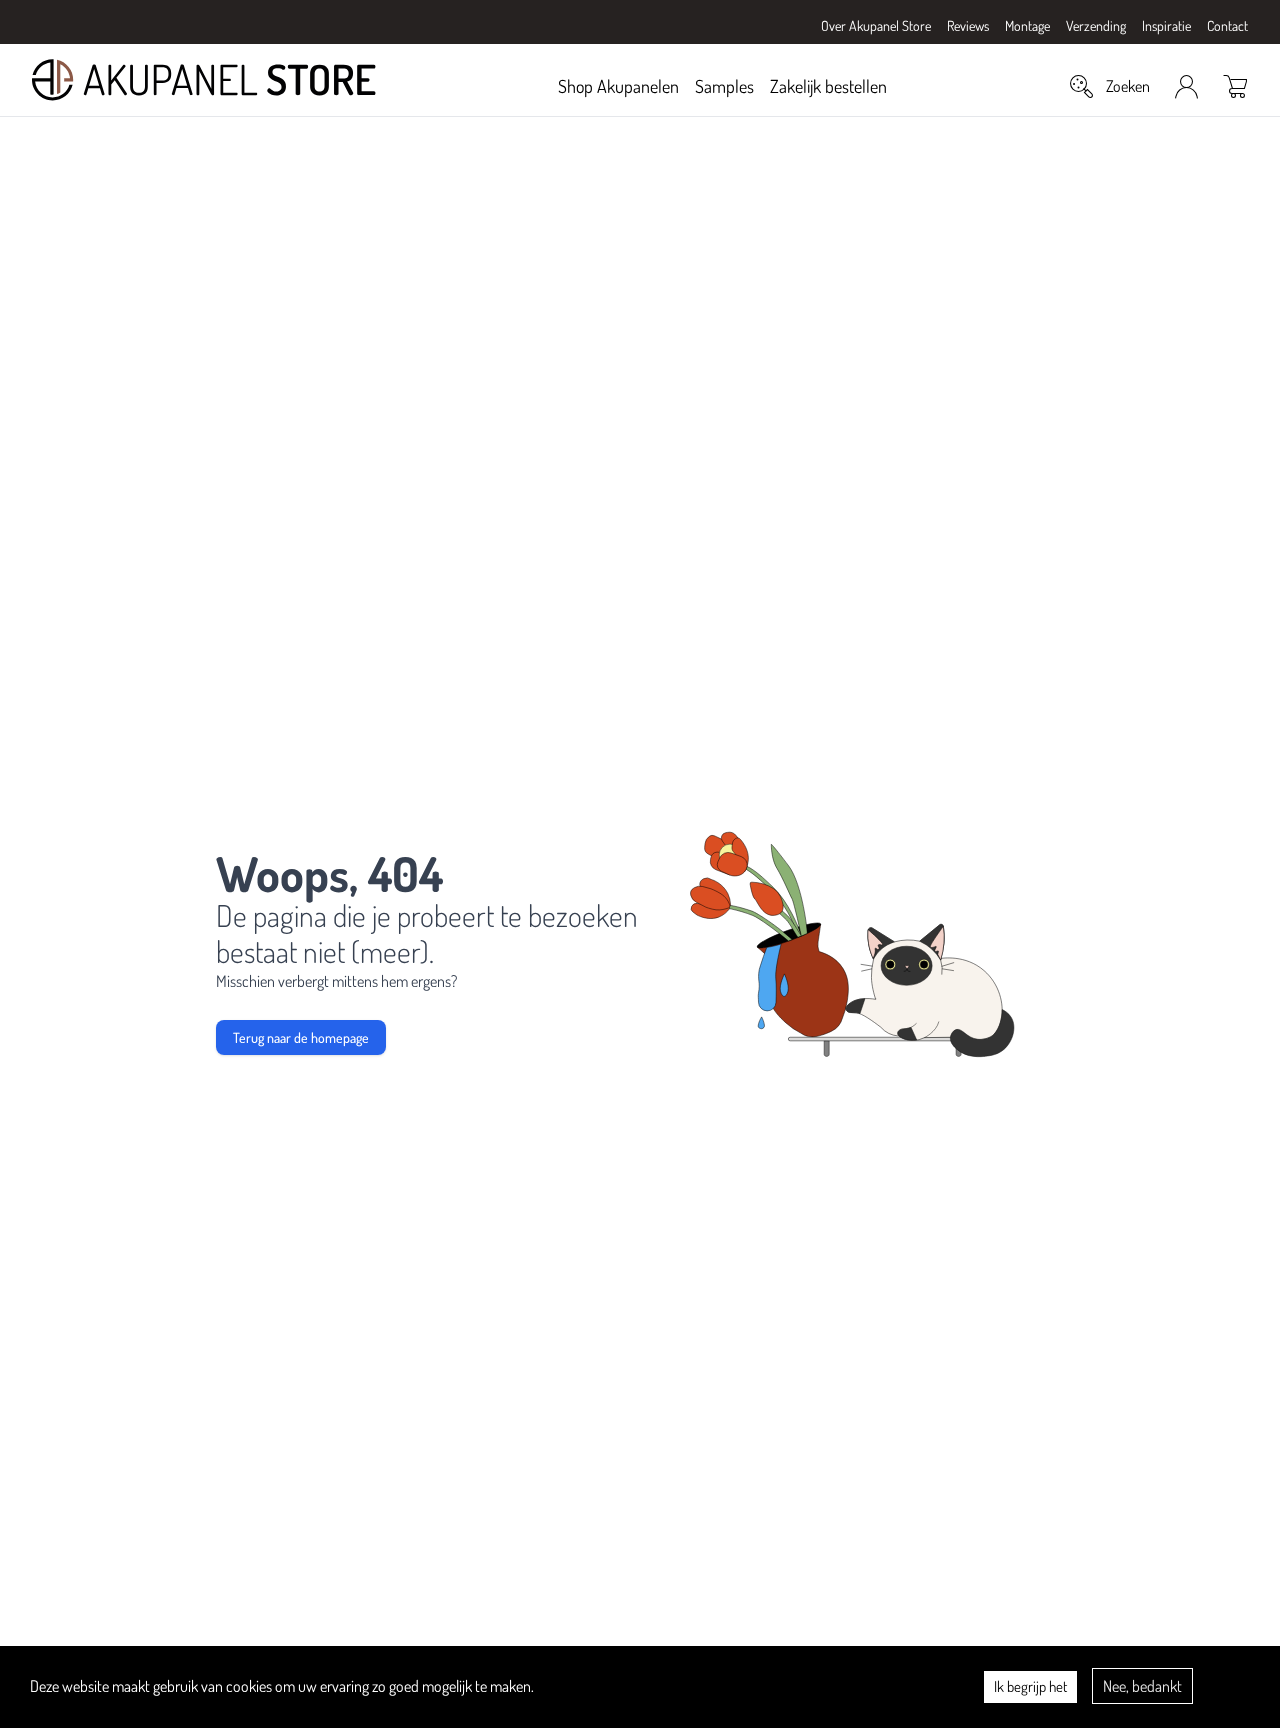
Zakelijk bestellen (828, 86)
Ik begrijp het (1030, 1686)
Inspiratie (1166, 25)
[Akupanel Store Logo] (204, 80)
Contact (1227, 25)
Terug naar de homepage (301, 1037)
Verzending (1096, 25)
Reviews (968, 25)
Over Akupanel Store (876, 25)
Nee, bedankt (1142, 1686)
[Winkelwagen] (1235, 86)
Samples (724, 86)
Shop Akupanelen (618, 86)
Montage (1027, 25)
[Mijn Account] (1186, 86)
